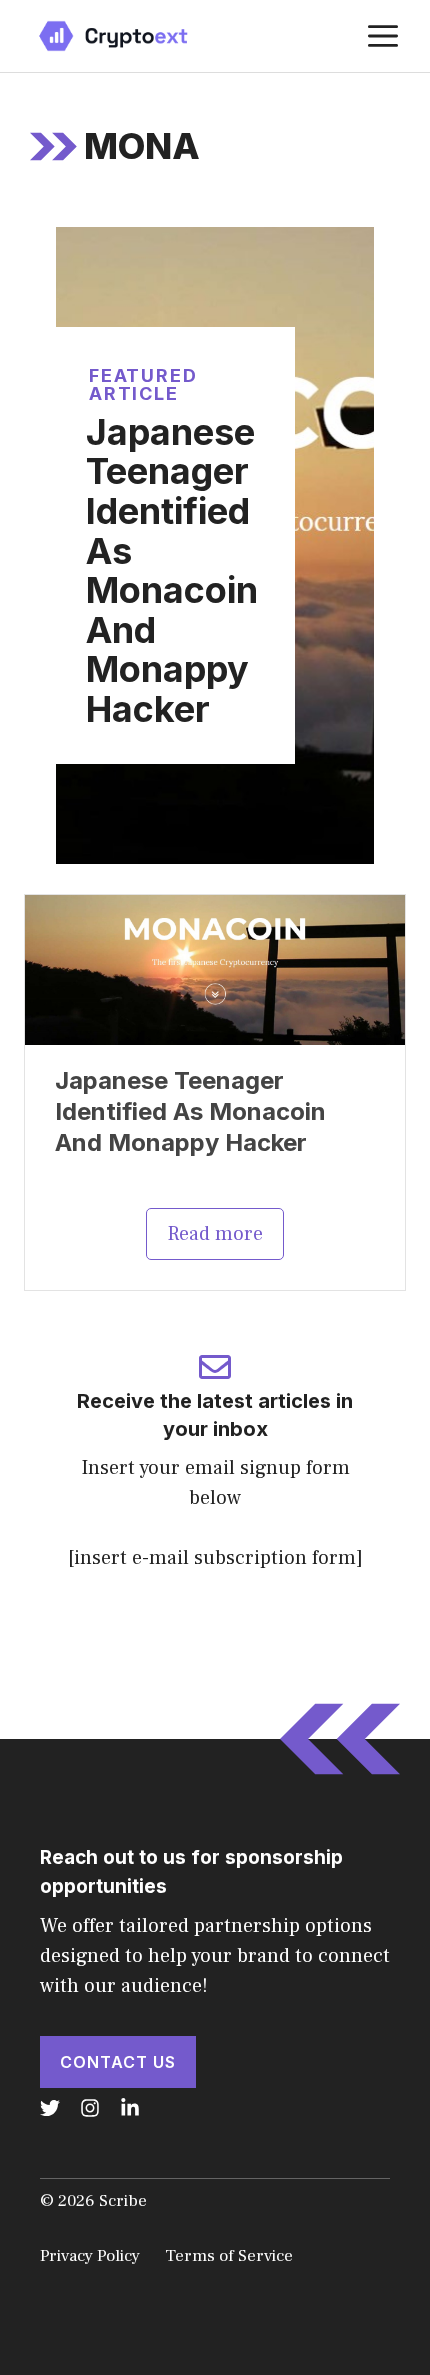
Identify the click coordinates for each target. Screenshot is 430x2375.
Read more (215, 1234)
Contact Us (118, 2062)
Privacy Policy (90, 2256)
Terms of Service (229, 2256)
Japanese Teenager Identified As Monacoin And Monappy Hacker (172, 570)
